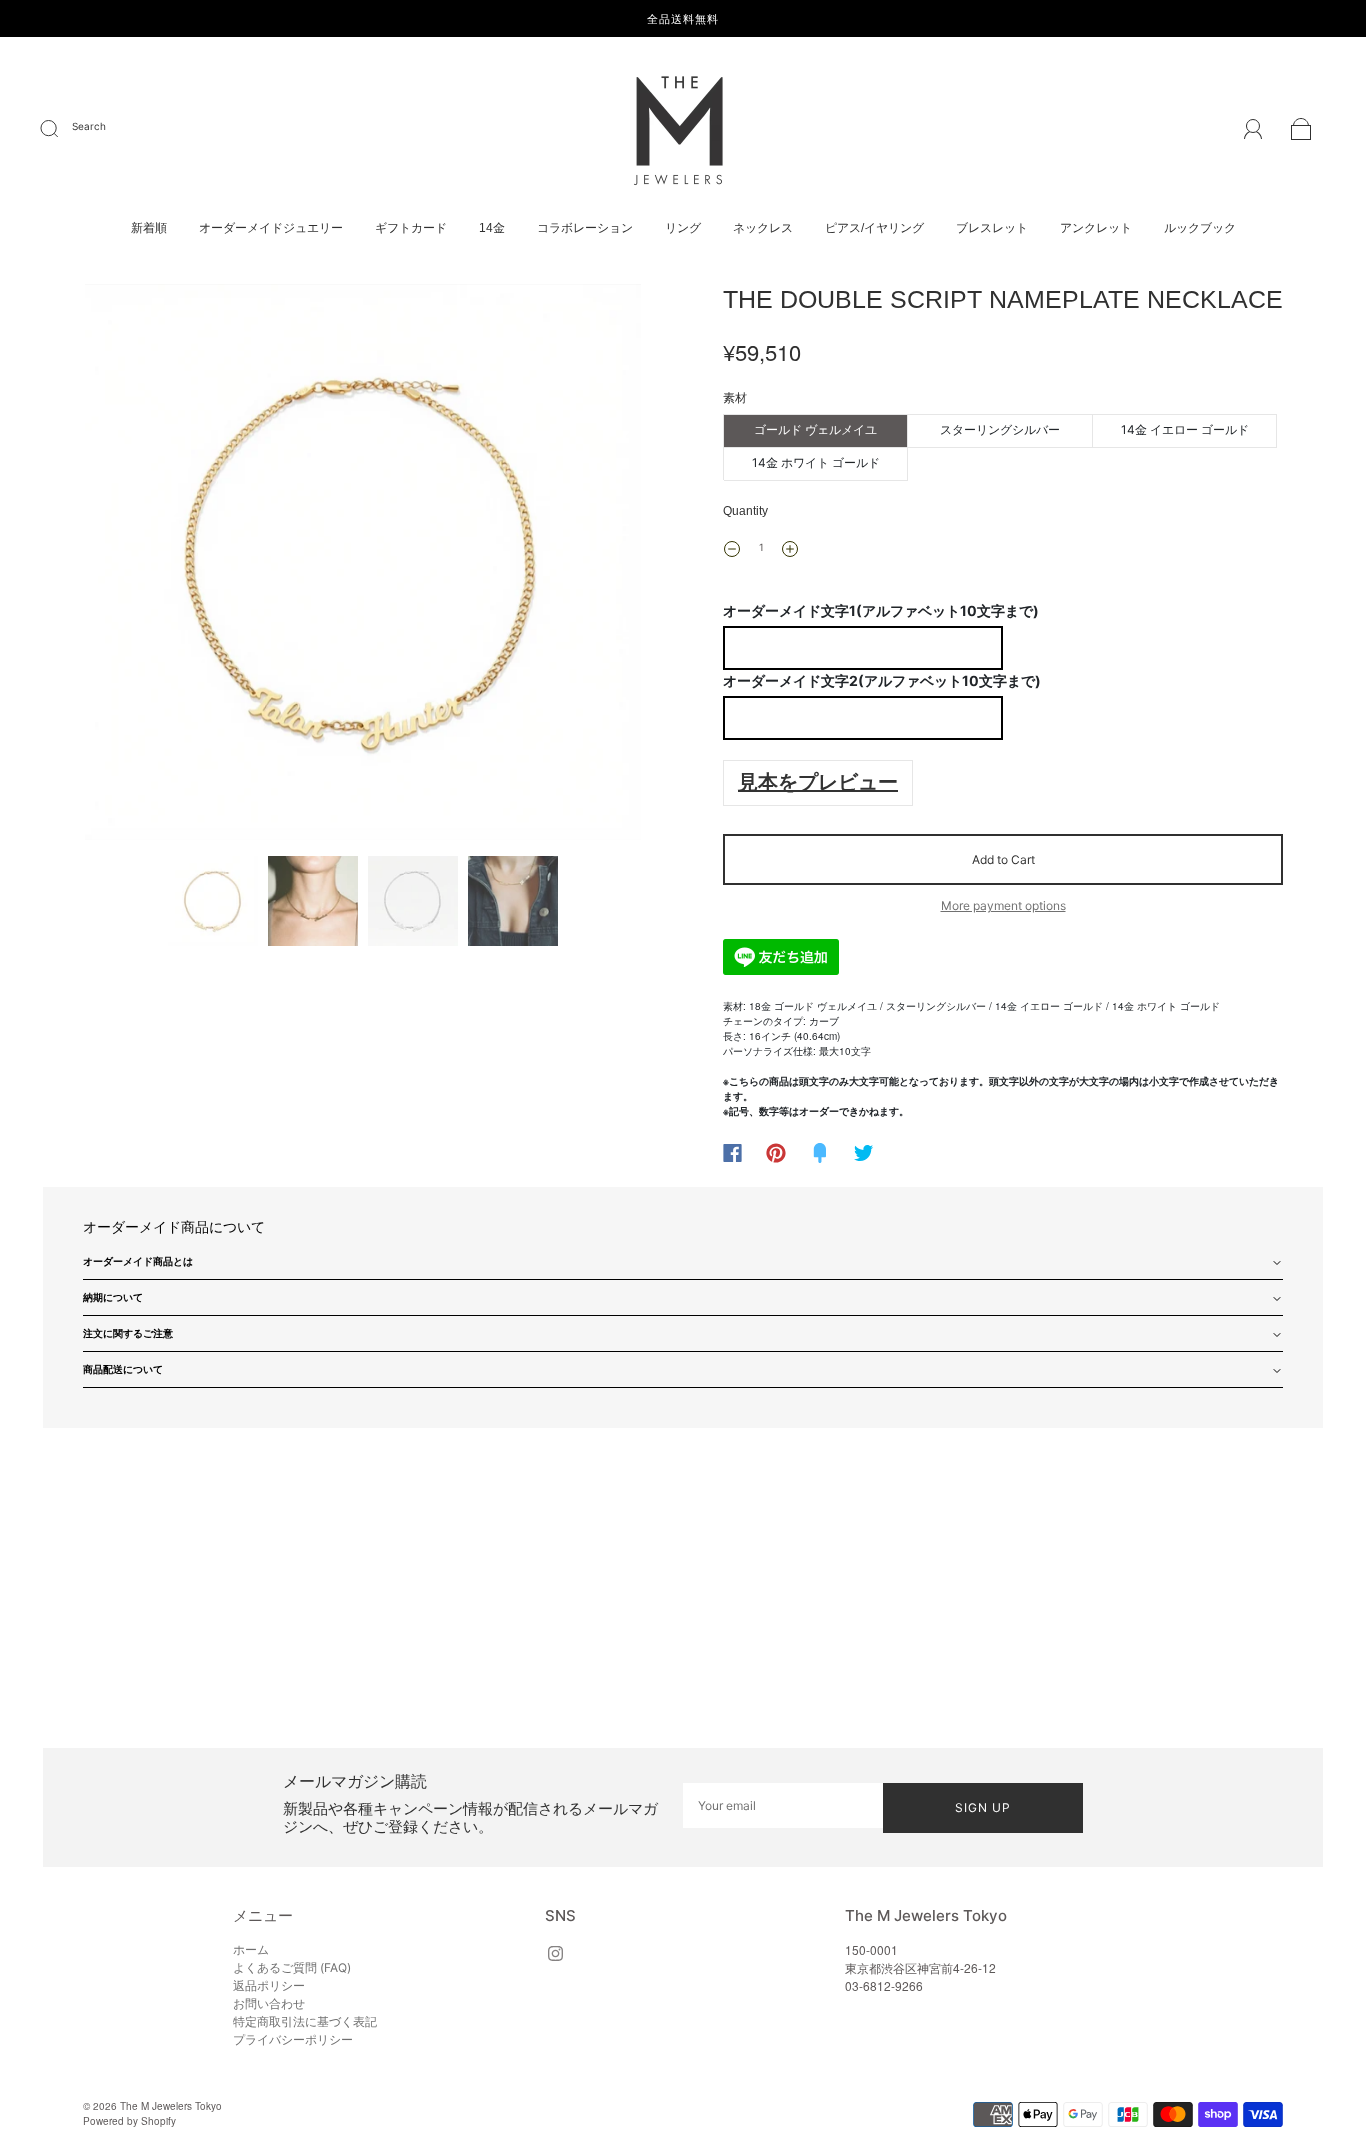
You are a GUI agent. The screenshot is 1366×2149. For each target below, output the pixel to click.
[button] (140, 566)
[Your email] (783, 1805)
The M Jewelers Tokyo (171, 2106)
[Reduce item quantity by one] (732, 549)
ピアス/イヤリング (874, 228)
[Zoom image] (363, 566)
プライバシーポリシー (293, 2039)
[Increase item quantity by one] (790, 549)
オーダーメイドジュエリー (271, 228)
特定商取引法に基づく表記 (305, 2021)
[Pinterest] (776, 1153)
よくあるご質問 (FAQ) (292, 1967)
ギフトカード (411, 228)
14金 (492, 228)
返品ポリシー (269, 1985)
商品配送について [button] (123, 1369)
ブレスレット (992, 228)
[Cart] (1301, 132)
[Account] (1253, 131)
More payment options (1003, 905)
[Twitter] (864, 1153)
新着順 (149, 228)
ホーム (251, 1949)
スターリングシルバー (1000, 429)
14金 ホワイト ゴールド (816, 462)
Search (89, 126)
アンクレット (1096, 228)
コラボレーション (585, 228)
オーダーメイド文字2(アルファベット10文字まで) (882, 680)
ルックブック (1200, 228)
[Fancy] (820, 1153)
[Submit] (62, 129)
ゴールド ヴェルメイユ (815, 429)
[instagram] (555, 1953)
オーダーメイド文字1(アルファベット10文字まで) (881, 610)
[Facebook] (732, 1153)
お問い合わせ (269, 2003)
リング (683, 228)
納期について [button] (113, 1297)
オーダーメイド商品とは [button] (138, 1261)
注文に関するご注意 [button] (128, 1333)
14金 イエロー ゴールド (1185, 429)
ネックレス (763, 228)
